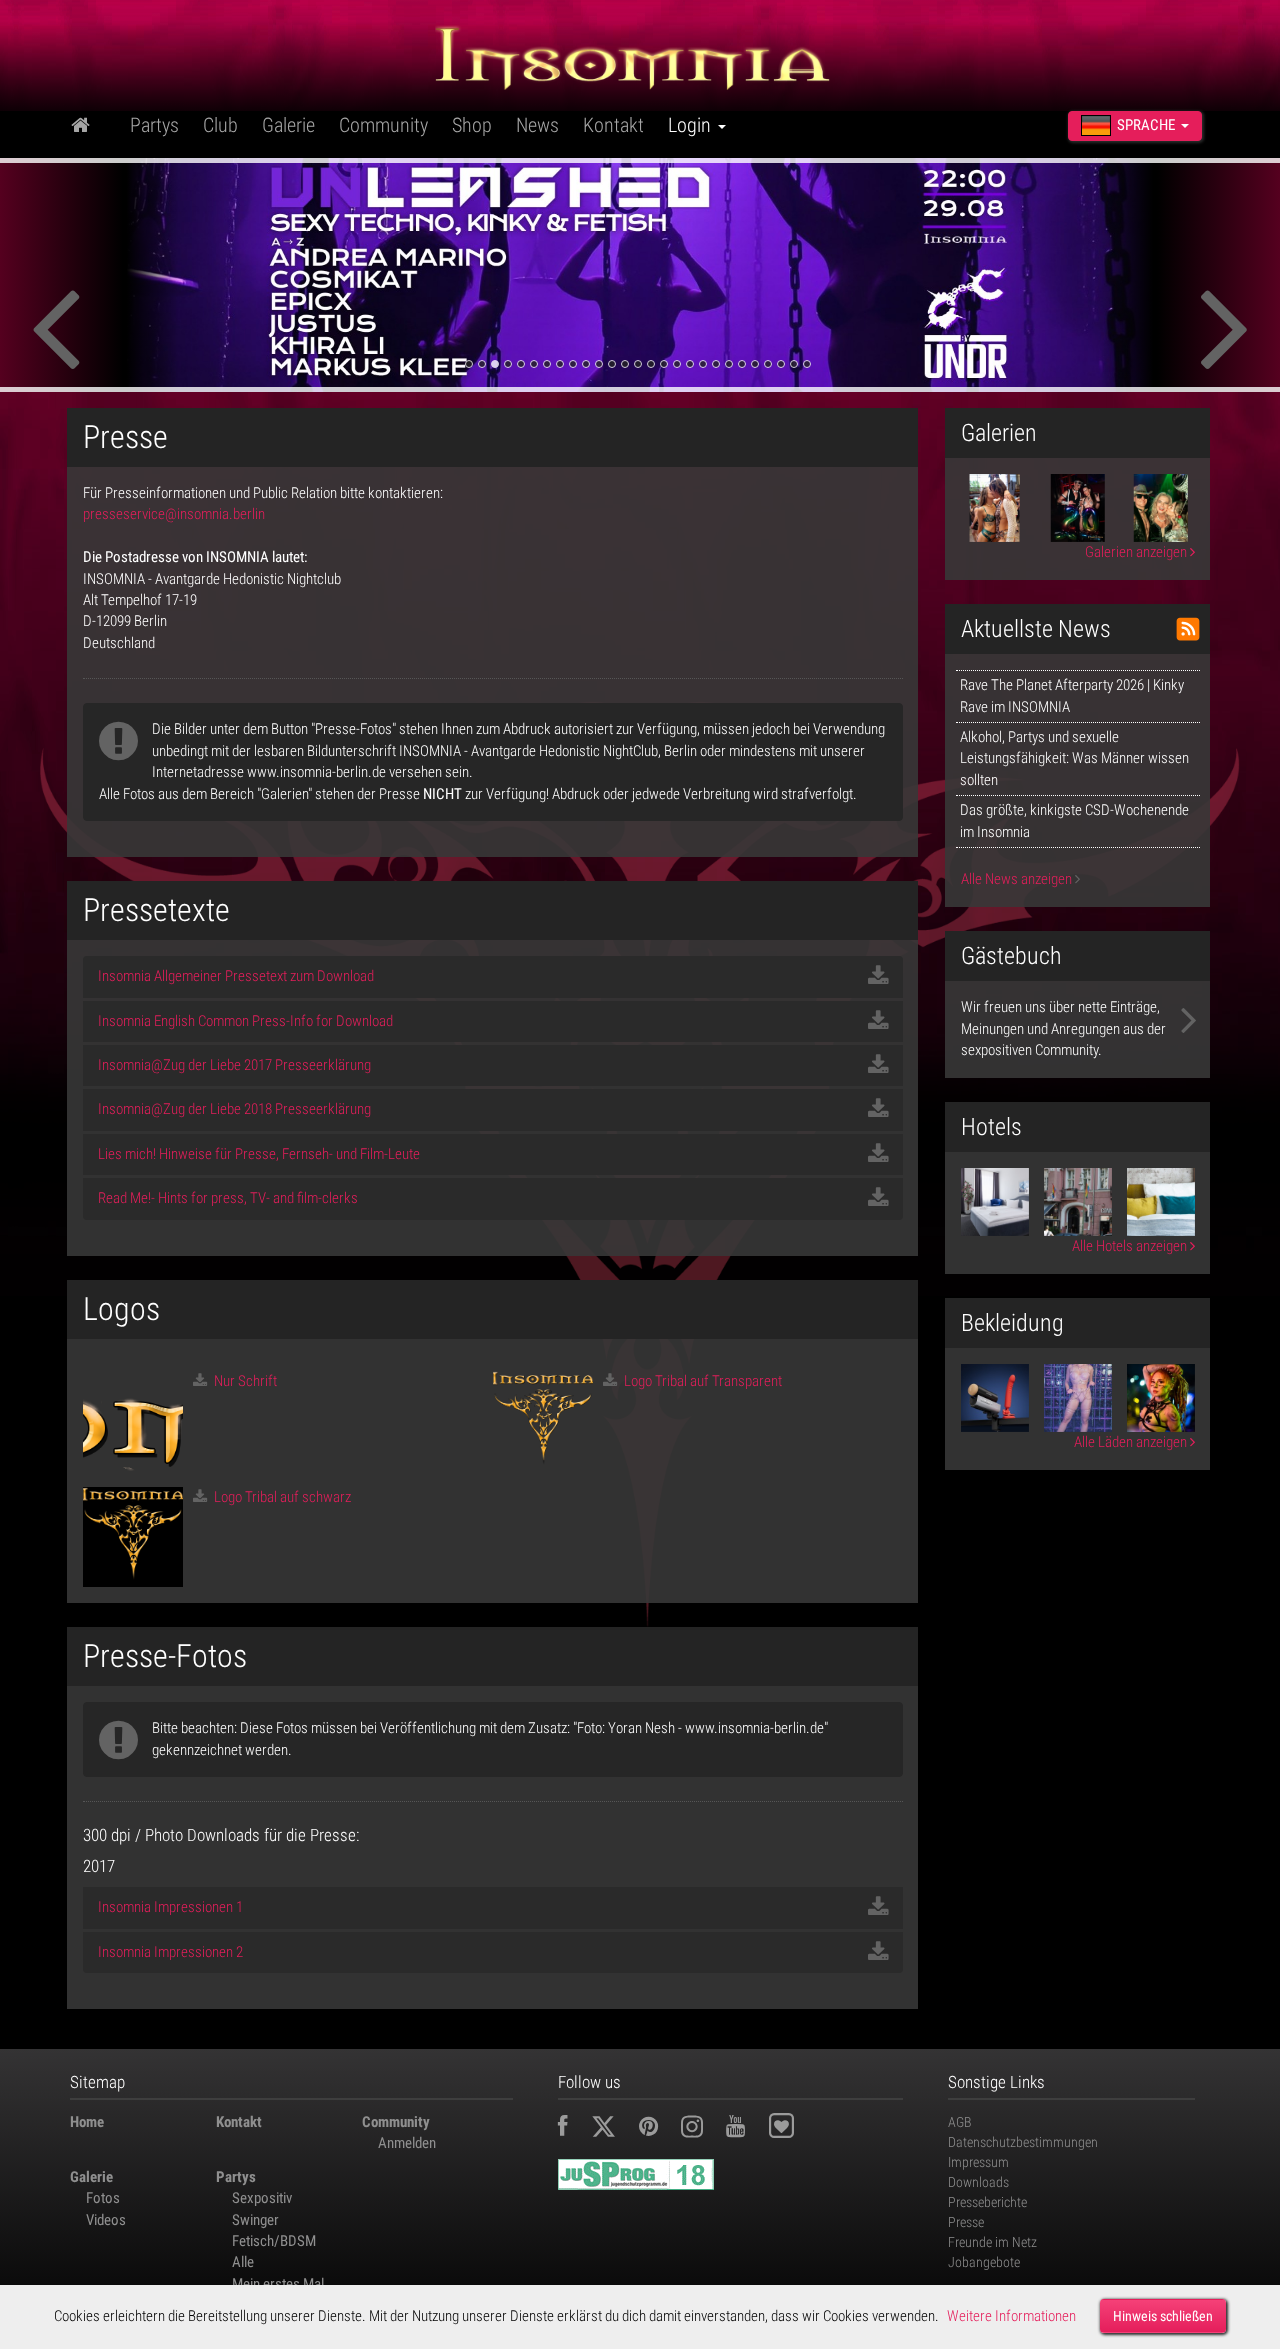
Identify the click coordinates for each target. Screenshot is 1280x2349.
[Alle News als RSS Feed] (1188, 629)
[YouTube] (745, 2129)
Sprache (1146, 125)
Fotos (103, 2198)
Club (220, 125)
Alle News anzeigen (1018, 879)
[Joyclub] (796, 2129)
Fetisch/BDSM (274, 2241)
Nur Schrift (244, 1381)
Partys (154, 125)
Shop (472, 125)
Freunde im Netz (992, 2242)
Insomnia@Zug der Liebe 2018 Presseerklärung (234, 1109)
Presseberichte (987, 2202)
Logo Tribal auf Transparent (701, 1381)
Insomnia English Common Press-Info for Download (245, 1021)
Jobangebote (984, 2262)
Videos (106, 2220)
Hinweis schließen (1163, 2316)
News (537, 125)
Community (383, 125)
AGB (960, 2122)
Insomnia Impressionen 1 (170, 1907)
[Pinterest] (658, 2129)
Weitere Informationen (1011, 2316)
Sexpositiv (262, 2198)
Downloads (978, 2182)
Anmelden (407, 2143)
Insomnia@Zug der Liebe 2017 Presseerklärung (234, 1065)
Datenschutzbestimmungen (1023, 2142)
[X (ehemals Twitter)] (613, 2129)
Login (692, 125)
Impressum (978, 2162)
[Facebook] (573, 2129)
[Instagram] (702, 2129)
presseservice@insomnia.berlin (174, 514)
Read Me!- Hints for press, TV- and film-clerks (228, 1198)
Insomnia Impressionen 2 (170, 1952)
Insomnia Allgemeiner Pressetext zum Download (236, 976)
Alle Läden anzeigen (1132, 1442)
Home (87, 2122)
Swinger (255, 2220)
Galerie (288, 125)
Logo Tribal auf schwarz (281, 1497)
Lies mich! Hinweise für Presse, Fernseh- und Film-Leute (259, 1154)
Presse (966, 2222)
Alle (243, 2262)
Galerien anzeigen (1137, 552)
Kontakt (613, 125)
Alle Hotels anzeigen (1131, 1246)
